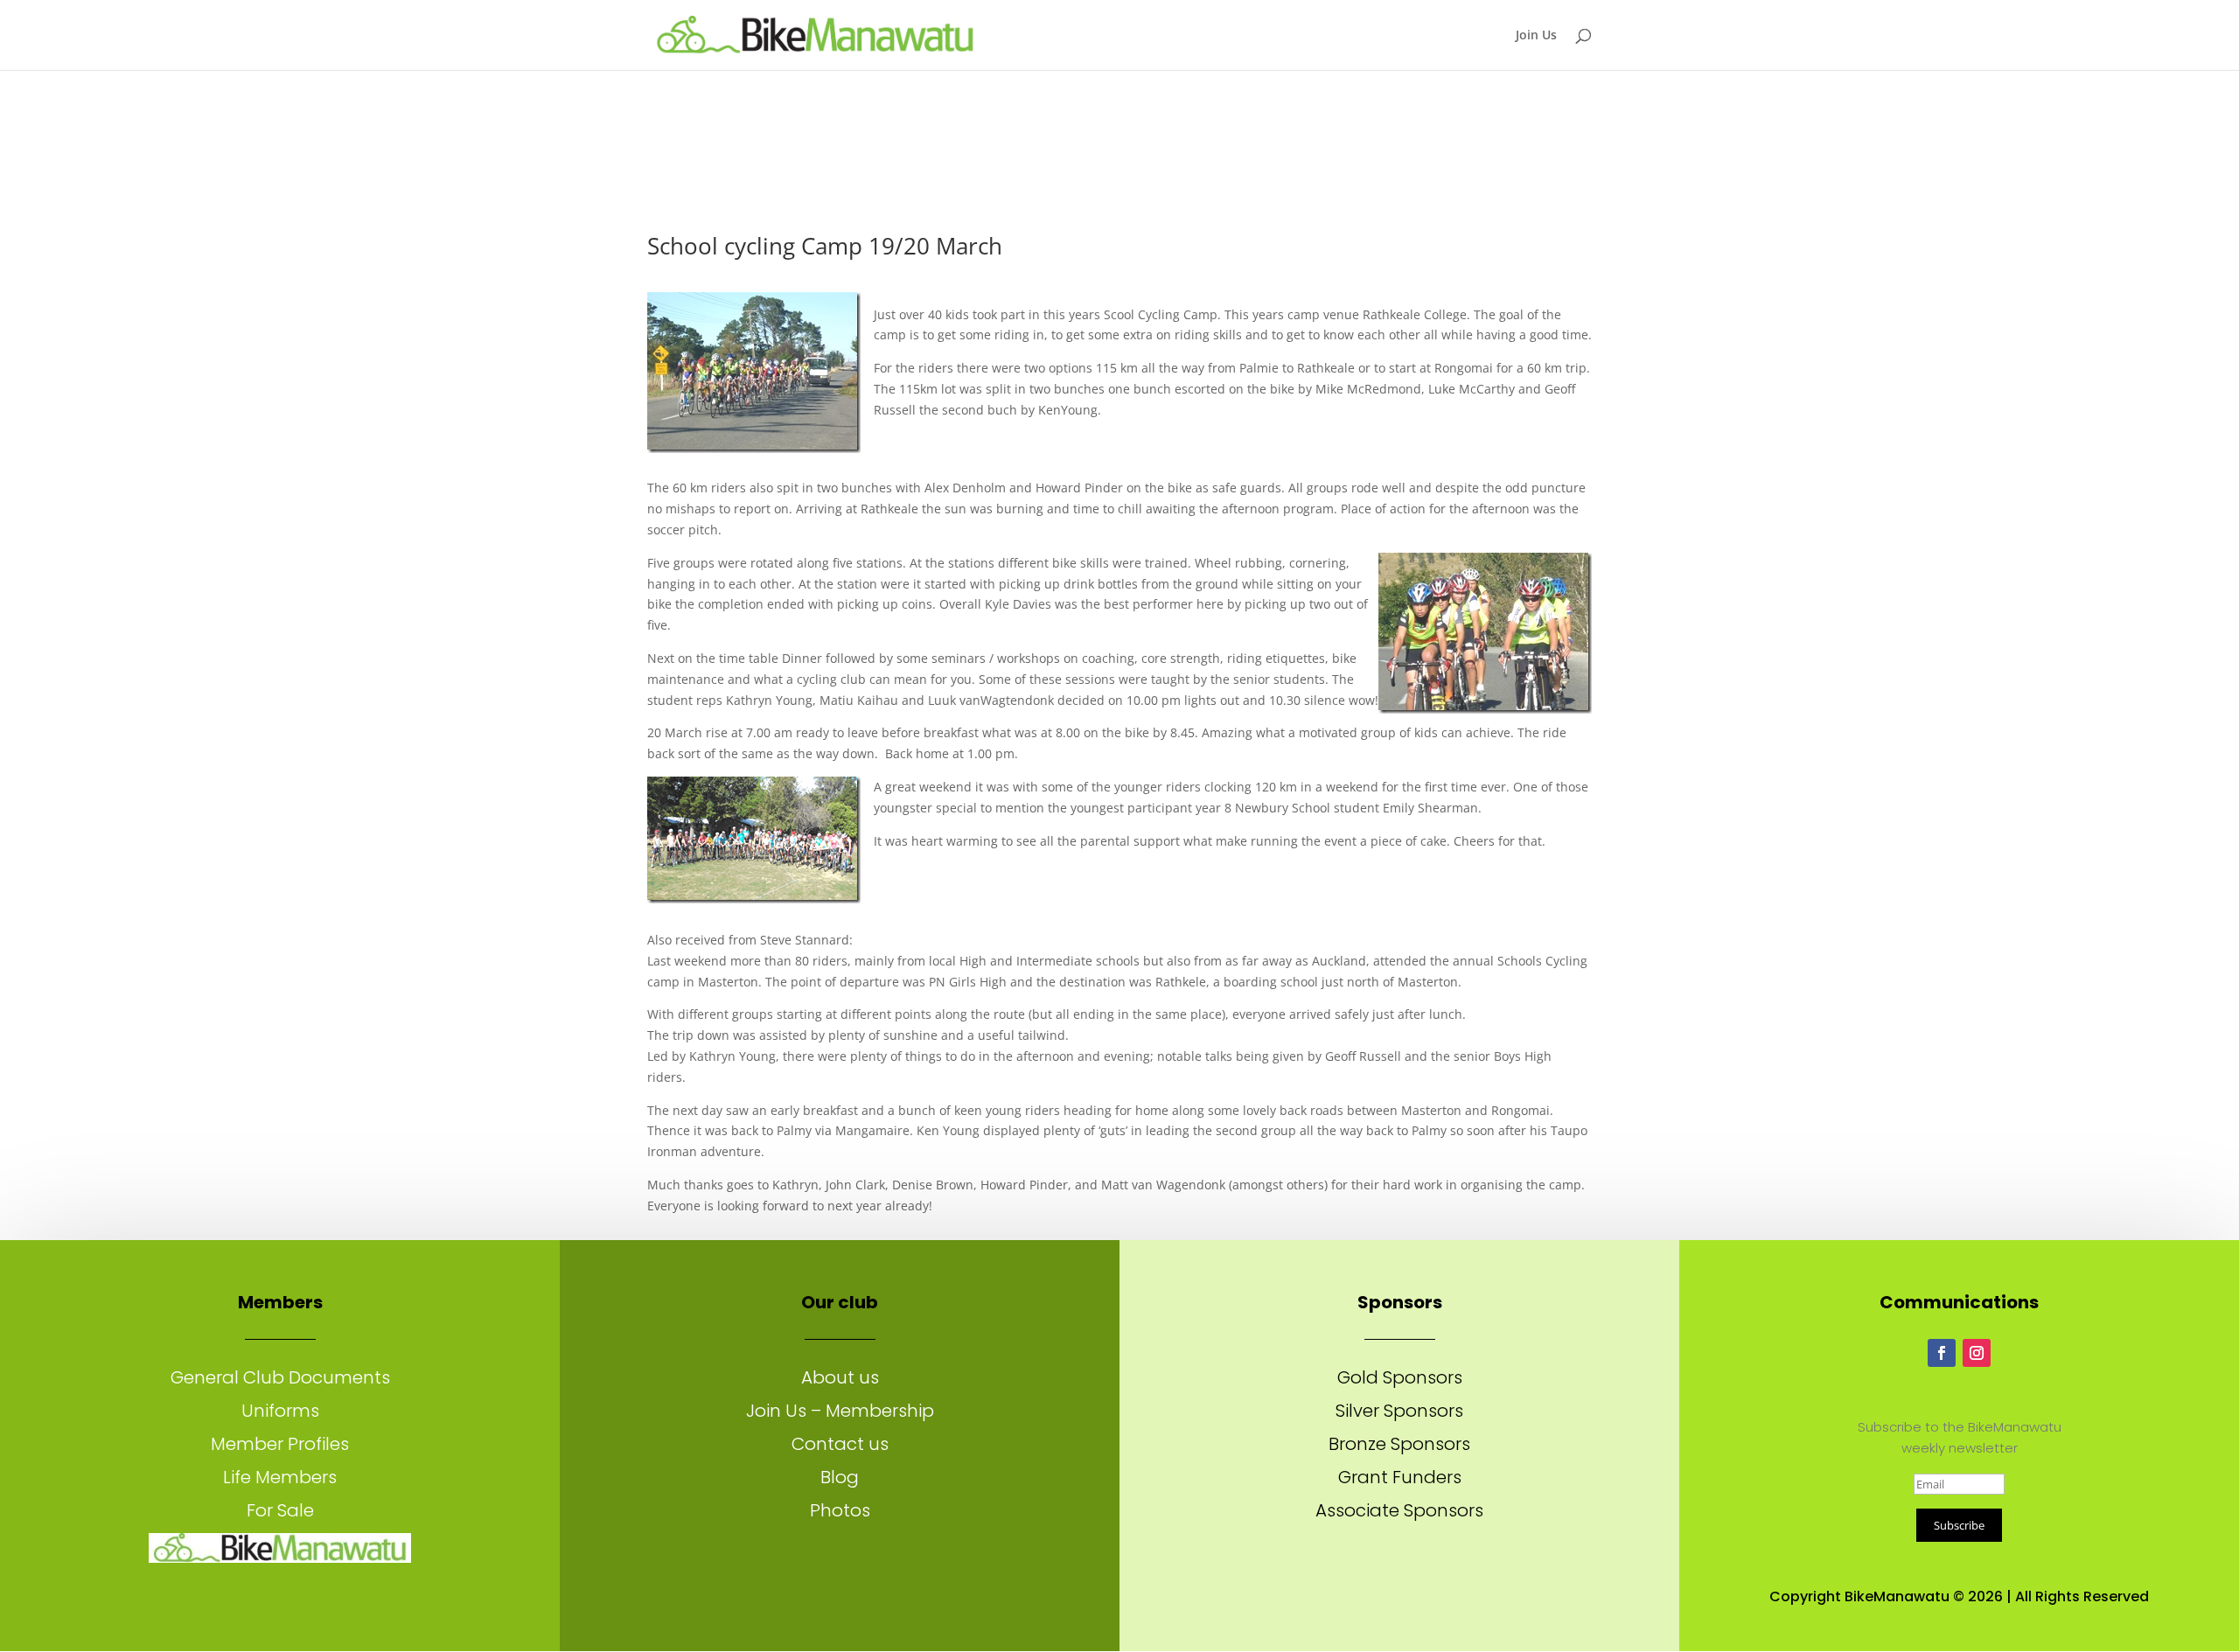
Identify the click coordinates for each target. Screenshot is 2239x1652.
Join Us (1536, 36)
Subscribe (1959, 1525)
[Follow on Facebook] (1942, 1353)
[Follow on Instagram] (1977, 1353)
